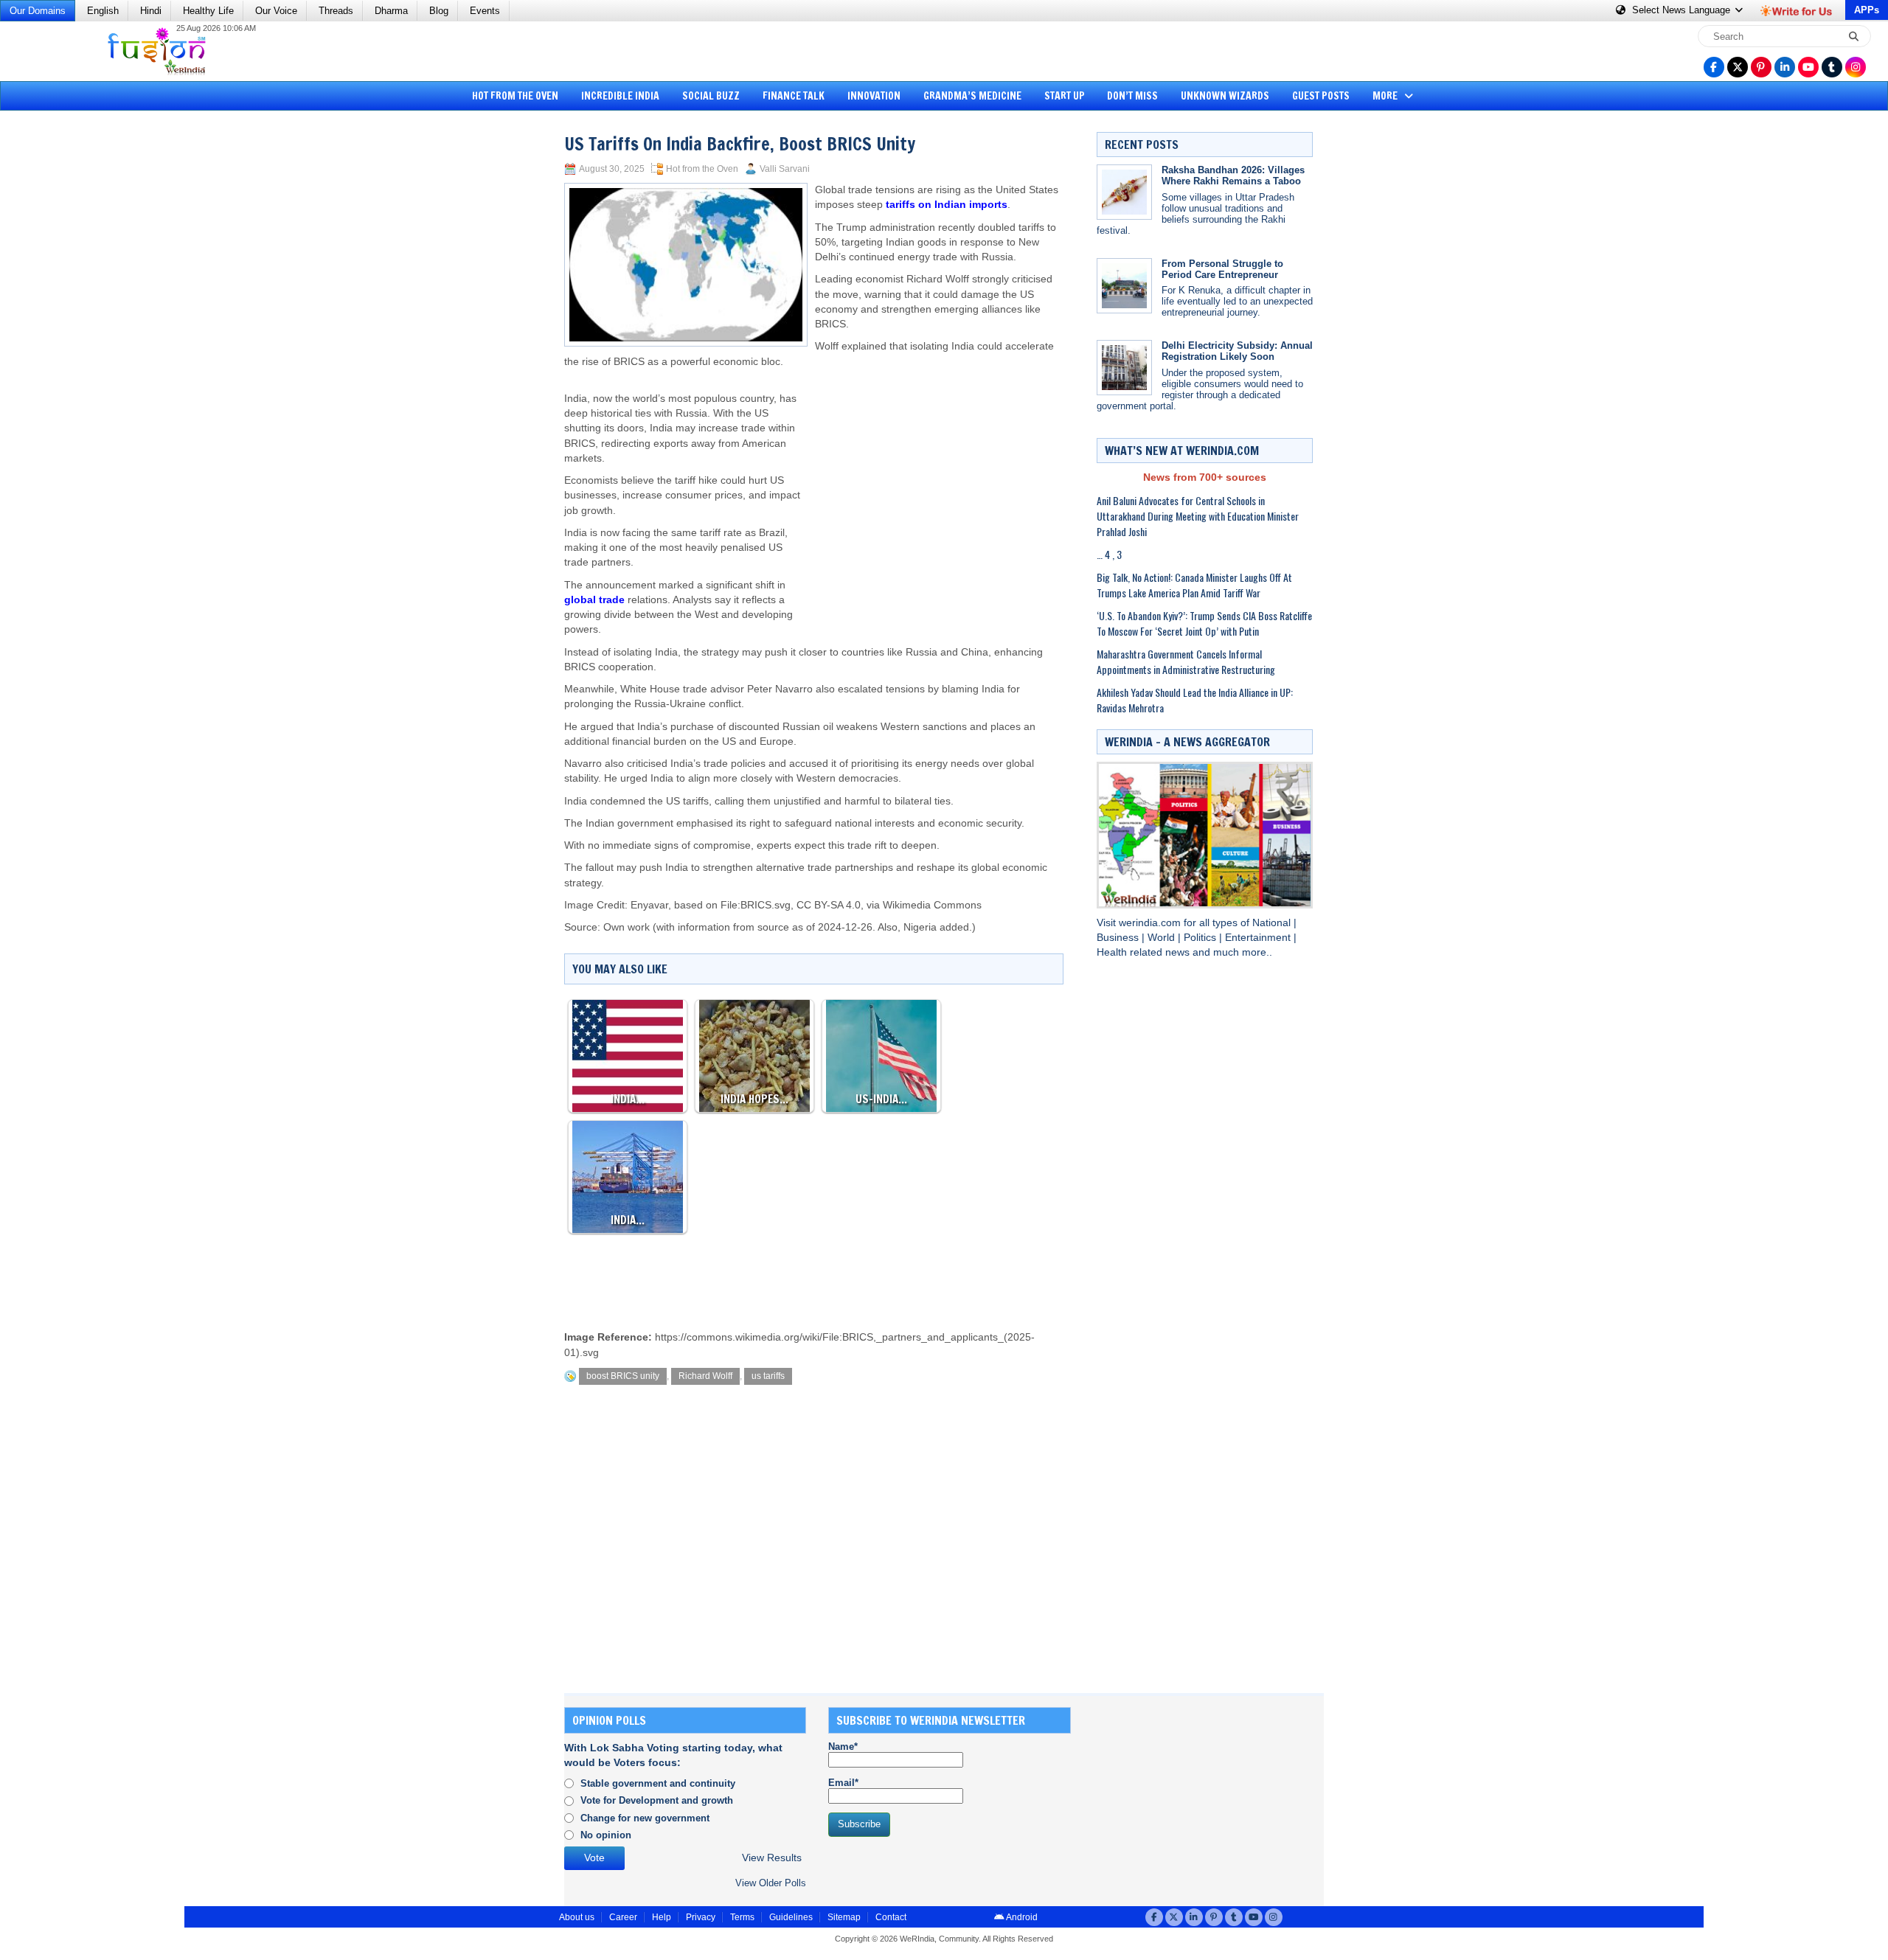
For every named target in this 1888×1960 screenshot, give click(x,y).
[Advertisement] (66, 343)
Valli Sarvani (785, 169)
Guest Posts (1321, 96)
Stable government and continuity (658, 1783)
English (103, 11)
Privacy (701, 1917)
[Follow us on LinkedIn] (1785, 67)
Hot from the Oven (515, 96)
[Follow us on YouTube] (1808, 67)
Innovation (874, 96)
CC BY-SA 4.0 (829, 905)
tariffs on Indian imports (947, 205)
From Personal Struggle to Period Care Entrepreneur (1222, 269)
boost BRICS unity (623, 1376)
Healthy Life (208, 11)
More (1386, 96)
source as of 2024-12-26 (815, 927)
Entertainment (1259, 938)
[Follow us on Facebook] (1714, 67)
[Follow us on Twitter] (1738, 67)
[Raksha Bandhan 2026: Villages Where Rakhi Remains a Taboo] (1124, 192)
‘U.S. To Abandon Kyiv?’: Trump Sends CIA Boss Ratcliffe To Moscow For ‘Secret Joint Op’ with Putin (1204, 623)
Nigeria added (936, 927)
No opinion (606, 1835)
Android (1021, 1917)
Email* (843, 1783)
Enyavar (649, 905)
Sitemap (844, 1917)
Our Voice (276, 11)
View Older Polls (771, 1883)
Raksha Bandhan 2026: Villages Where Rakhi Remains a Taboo (1233, 176)
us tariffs (768, 1376)
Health (1113, 952)
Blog (439, 11)
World (1163, 938)
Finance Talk (794, 96)
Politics (1201, 938)
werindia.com (1151, 923)
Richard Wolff (705, 1376)
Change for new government (645, 1818)
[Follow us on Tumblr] (1832, 67)
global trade (594, 600)
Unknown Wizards (1225, 96)
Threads (336, 11)
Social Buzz (711, 96)
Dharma (391, 11)
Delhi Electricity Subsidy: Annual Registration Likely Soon (1237, 351)
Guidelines (791, 1917)
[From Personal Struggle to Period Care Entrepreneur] (1124, 286)
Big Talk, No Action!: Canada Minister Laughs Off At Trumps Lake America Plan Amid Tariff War (1194, 585)
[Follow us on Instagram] (1856, 67)
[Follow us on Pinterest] (1761, 67)
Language (1683, 10)
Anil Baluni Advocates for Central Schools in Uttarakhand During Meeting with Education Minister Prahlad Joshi (1198, 516)
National (1273, 923)
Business (1119, 938)
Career (623, 1917)
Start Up (1065, 96)
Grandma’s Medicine (972, 96)
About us (577, 1917)
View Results (772, 1858)
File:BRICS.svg (756, 905)
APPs (1867, 10)
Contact (891, 1917)
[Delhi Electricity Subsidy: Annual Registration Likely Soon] (1124, 368)
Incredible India (620, 96)
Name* (843, 1747)
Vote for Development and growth (657, 1800)
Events (485, 11)
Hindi (151, 11)
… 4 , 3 (1109, 554)
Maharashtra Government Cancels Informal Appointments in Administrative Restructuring (1186, 661)
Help (662, 1917)
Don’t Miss (1132, 96)
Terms (742, 1917)
